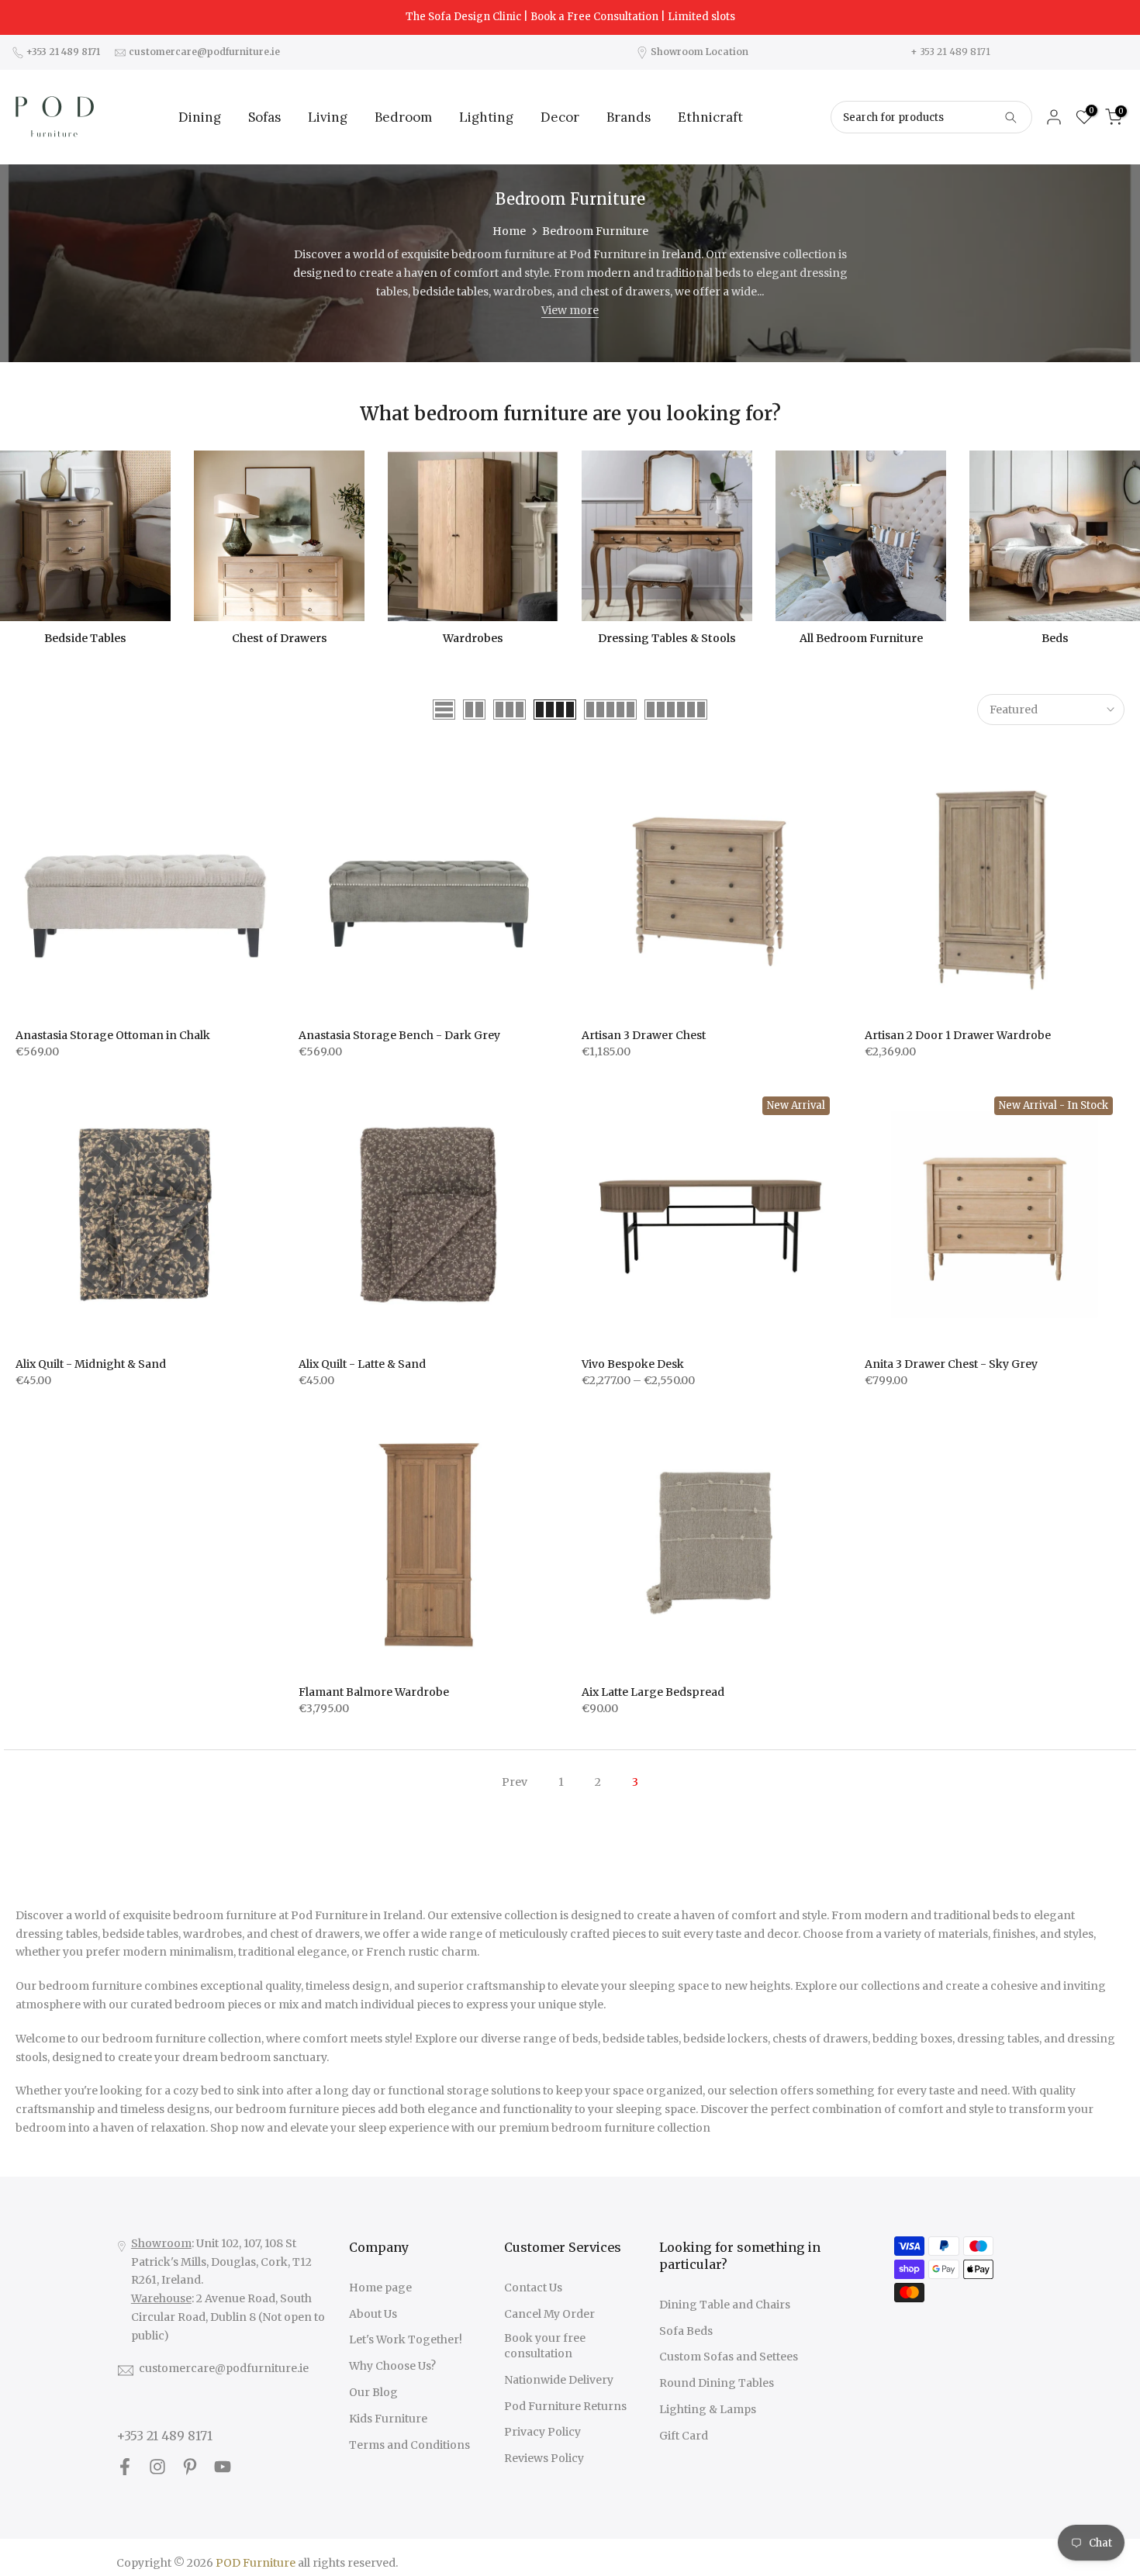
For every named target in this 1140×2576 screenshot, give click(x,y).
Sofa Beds (686, 2331)
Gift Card (684, 2436)
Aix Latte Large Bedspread (653, 1692)
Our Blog (373, 2392)
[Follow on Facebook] (125, 2467)
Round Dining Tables (717, 2383)
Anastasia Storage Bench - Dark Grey (399, 1035)
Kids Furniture (388, 2419)
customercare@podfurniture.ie (224, 2368)
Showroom (161, 2243)
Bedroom (403, 117)
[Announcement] (570, 17)
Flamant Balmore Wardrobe (374, 1692)
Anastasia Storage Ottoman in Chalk (113, 1035)
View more (570, 310)
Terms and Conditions (409, 2445)
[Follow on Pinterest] (190, 2467)
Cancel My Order (549, 2314)
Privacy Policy (542, 2432)
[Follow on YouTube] (223, 2467)
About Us (373, 2314)
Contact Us (533, 2288)
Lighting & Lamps (708, 2409)
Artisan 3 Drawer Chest (644, 1035)
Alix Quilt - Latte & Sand (362, 1364)
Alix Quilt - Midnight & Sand (91, 1364)
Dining (200, 117)
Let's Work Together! (406, 2339)
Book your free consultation (545, 2346)
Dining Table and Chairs (725, 2305)
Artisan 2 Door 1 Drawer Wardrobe (958, 1035)
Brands (629, 117)
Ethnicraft (710, 117)
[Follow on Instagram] (157, 2467)
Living (328, 117)
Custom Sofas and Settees (729, 2357)
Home (509, 231)
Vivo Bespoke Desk (633, 1364)
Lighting (486, 117)
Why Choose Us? (392, 2366)
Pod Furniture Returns (565, 2406)
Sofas (264, 117)
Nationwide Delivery (559, 2380)
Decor (560, 117)
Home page (380, 2288)
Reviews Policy (544, 2458)
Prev (515, 1782)
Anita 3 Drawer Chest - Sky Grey (951, 1364)
